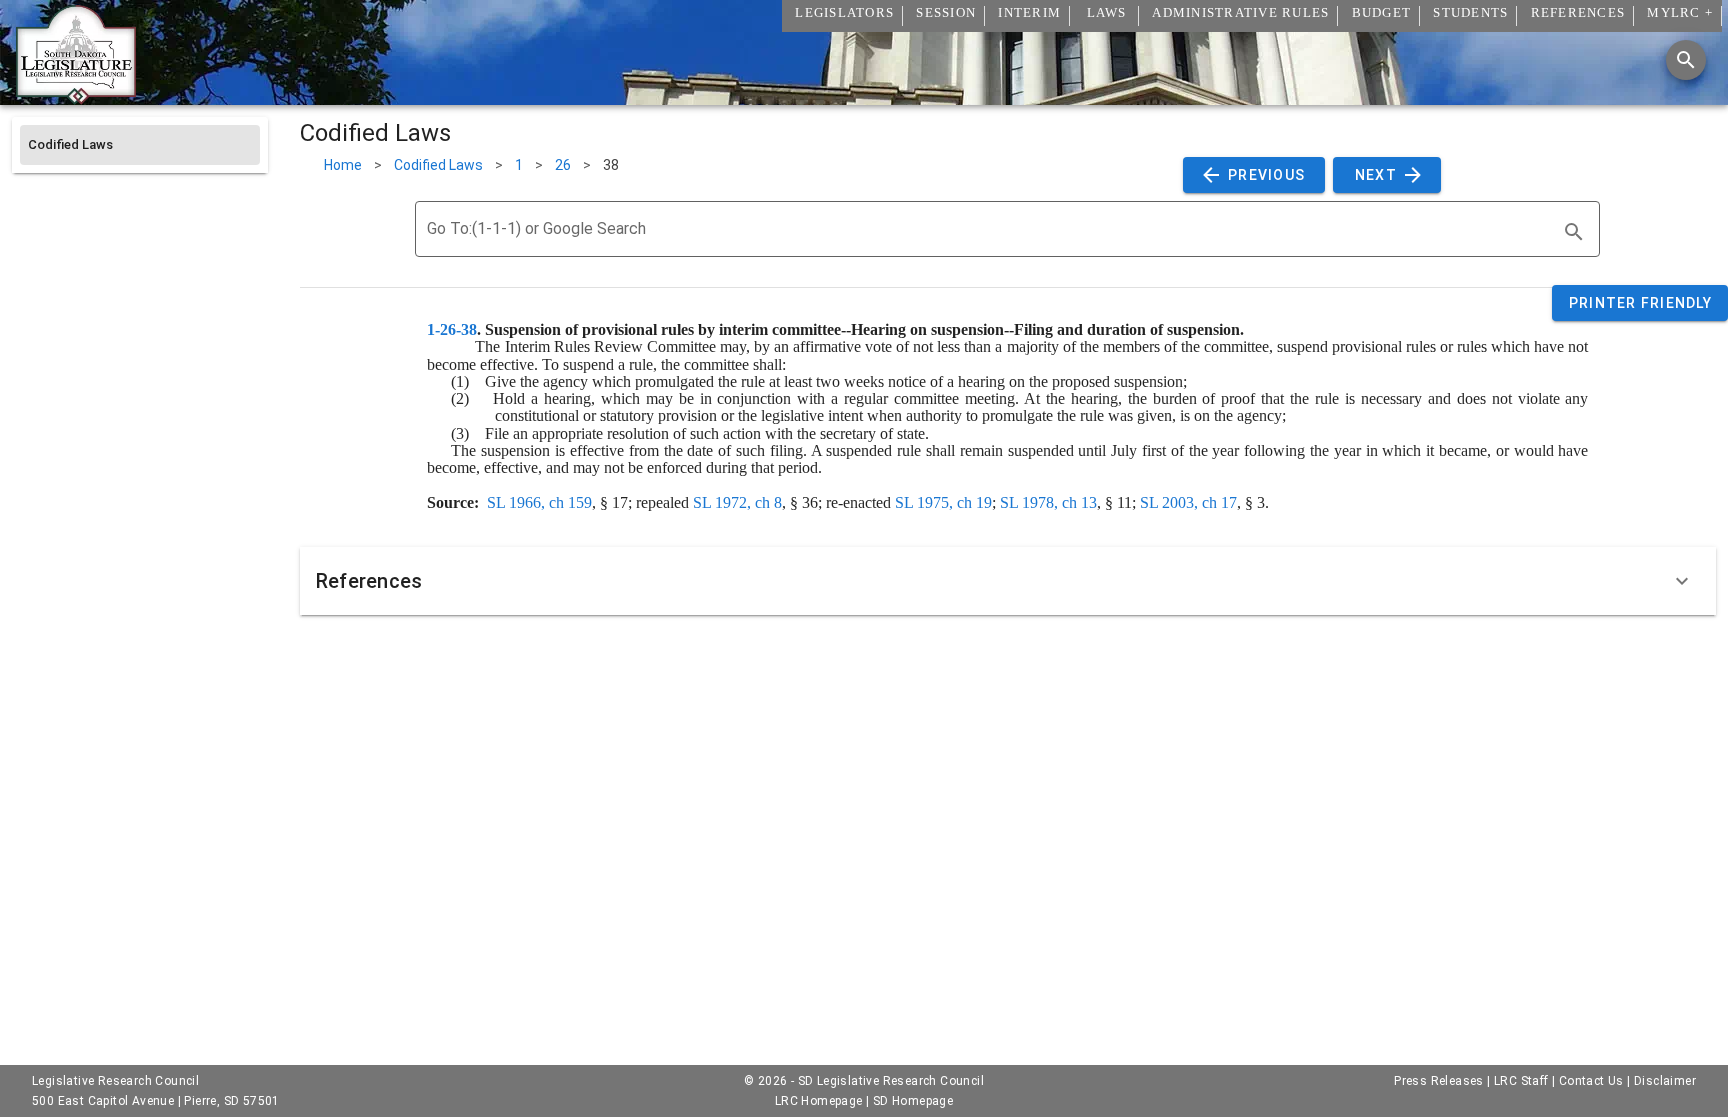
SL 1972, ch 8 (737, 502)
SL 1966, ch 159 (539, 502)
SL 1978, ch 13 (1048, 502)
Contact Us (1591, 1081)
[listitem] (140, 145)
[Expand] (1682, 581)
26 (563, 165)
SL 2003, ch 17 (1188, 502)
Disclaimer (1665, 1081)
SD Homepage (913, 1101)
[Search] (1686, 60)
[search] (1574, 232)
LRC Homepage (819, 1101)
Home (343, 165)
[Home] (76, 97)
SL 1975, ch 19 (943, 502)
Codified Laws (438, 165)
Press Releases (1439, 1081)
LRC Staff (1521, 1081)
